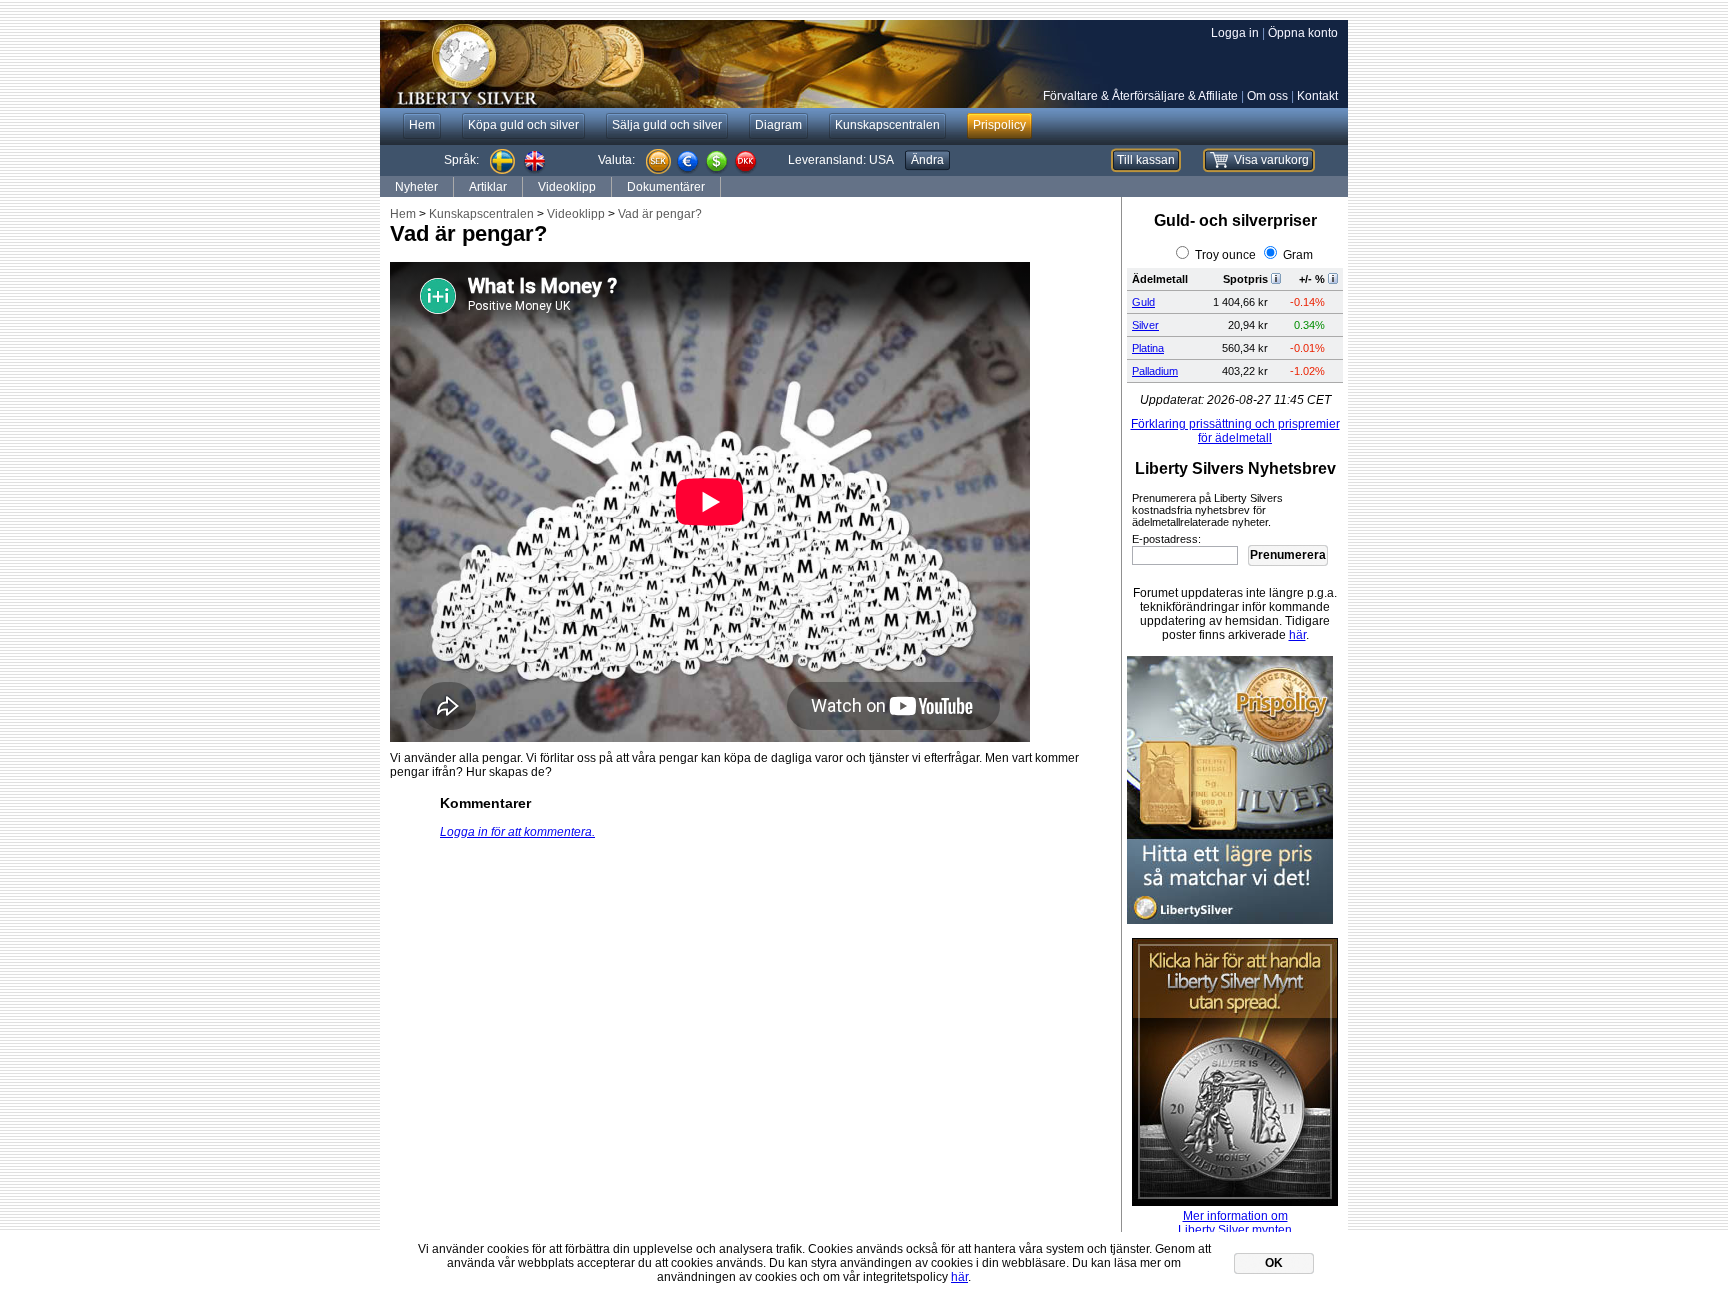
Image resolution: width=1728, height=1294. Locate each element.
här (1297, 635)
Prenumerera (1288, 555)
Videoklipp (567, 187)
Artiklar (488, 187)
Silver (1145, 325)
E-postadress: (1166, 539)
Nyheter (416, 187)
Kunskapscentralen (481, 214)
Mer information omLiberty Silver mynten (1235, 1223)
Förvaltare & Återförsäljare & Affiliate (1140, 96)
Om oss (1267, 96)
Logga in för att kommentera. (517, 832)
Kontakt (1317, 96)
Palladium (1155, 371)
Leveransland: (841, 160)
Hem (403, 214)
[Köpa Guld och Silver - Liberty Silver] (680, 64)
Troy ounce (1225, 255)
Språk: (461, 160)
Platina (1148, 348)
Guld (1143, 302)
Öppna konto (1303, 33)
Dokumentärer (666, 187)
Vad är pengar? (660, 214)
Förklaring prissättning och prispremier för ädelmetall (1235, 431)
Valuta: (616, 160)
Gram (1298, 255)
